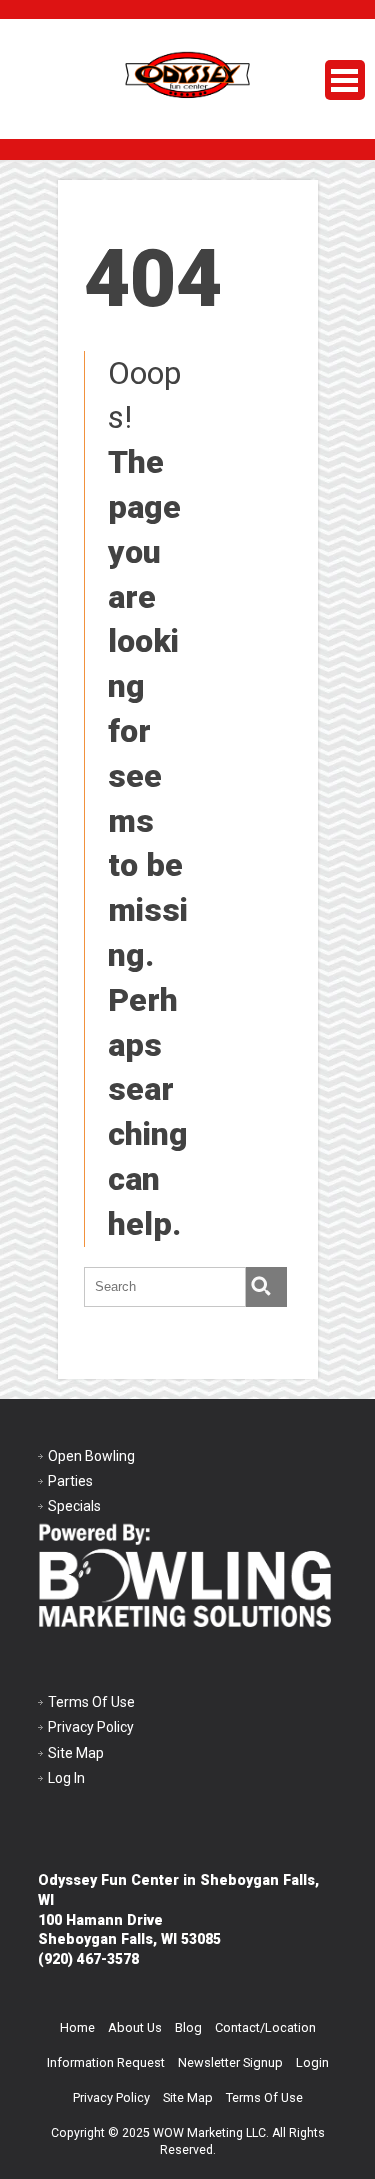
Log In (66, 1778)
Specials (74, 1506)
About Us (135, 2027)
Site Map (76, 1753)
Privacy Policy (91, 1727)
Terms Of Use (91, 1702)
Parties (70, 1481)
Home (77, 2027)
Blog (188, 2027)
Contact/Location (265, 2027)
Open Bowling (91, 1456)
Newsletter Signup (230, 2062)
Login (312, 2062)
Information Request (106, 2062)
